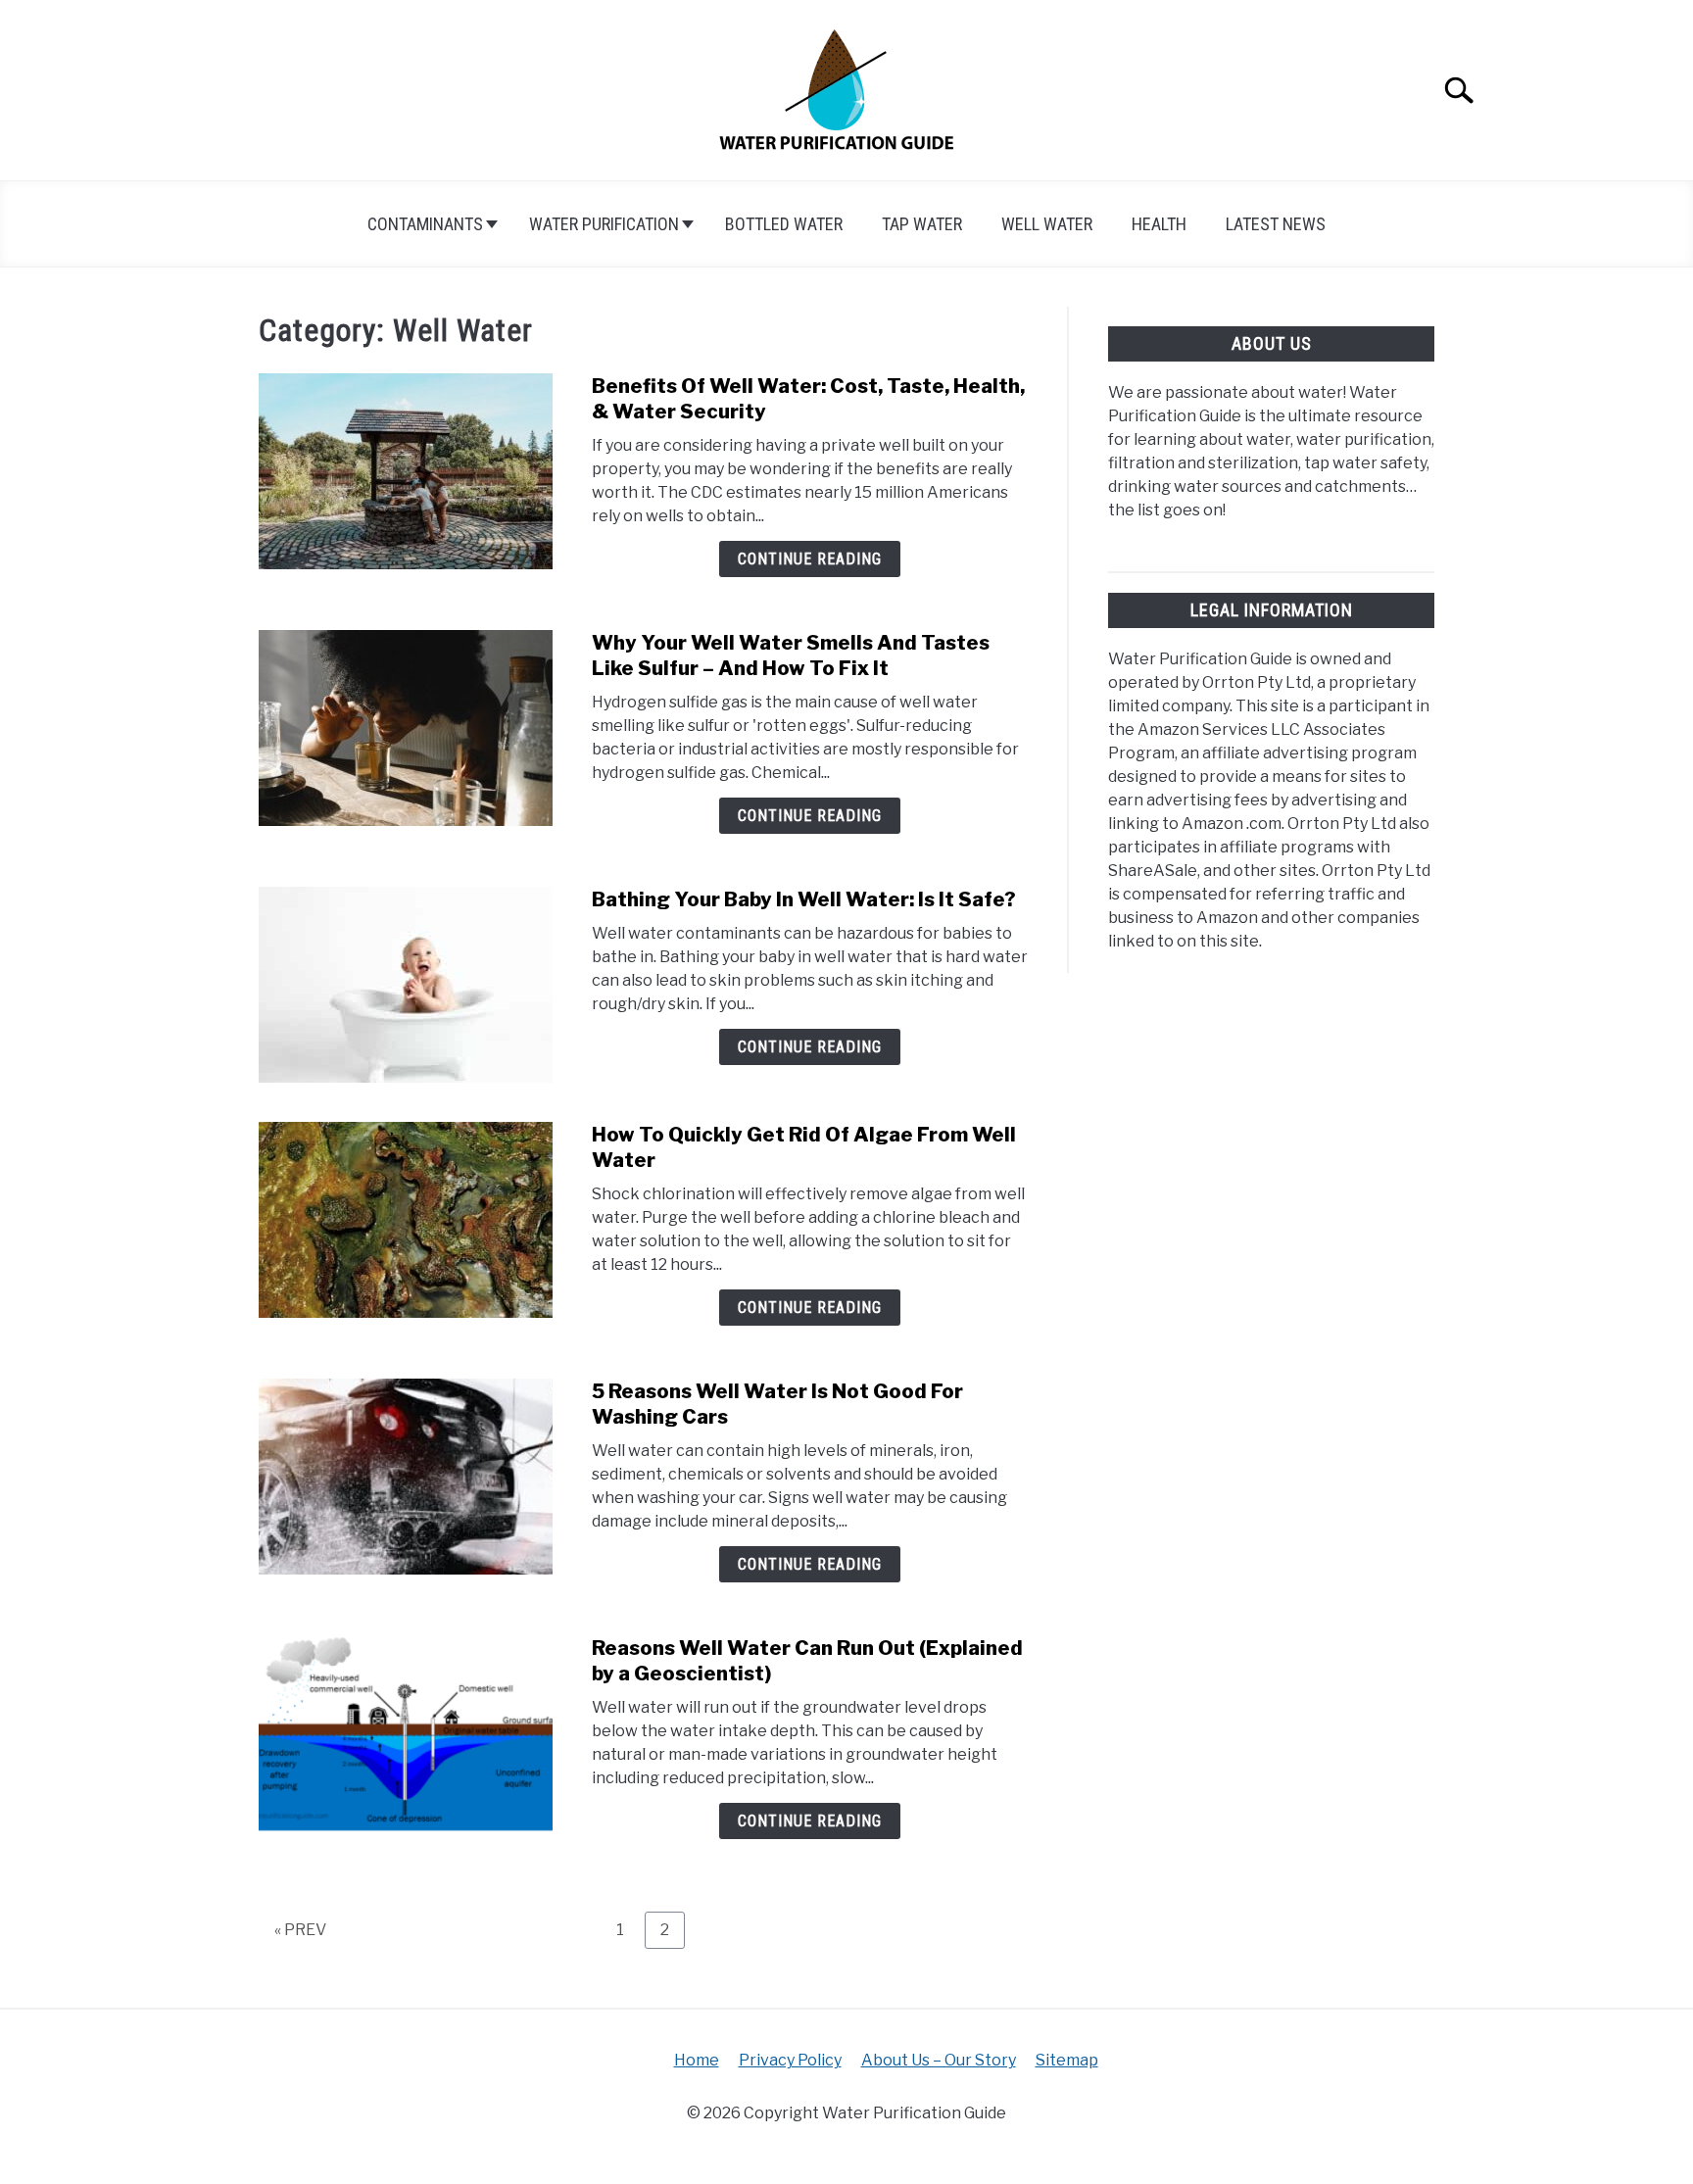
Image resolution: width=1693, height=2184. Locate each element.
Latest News (1276, 224)
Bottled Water (784, 224)
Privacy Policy (790, 2060)
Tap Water (922, 224)
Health (1159, 224)
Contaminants (425, 224)
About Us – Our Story (939, 2060)
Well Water (1047, 224)
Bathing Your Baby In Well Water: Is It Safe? (804, 899)
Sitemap (1067, 2060)
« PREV (300, 1930)
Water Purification (604, 224)
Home (697, 2060)
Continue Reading (810, 559)
